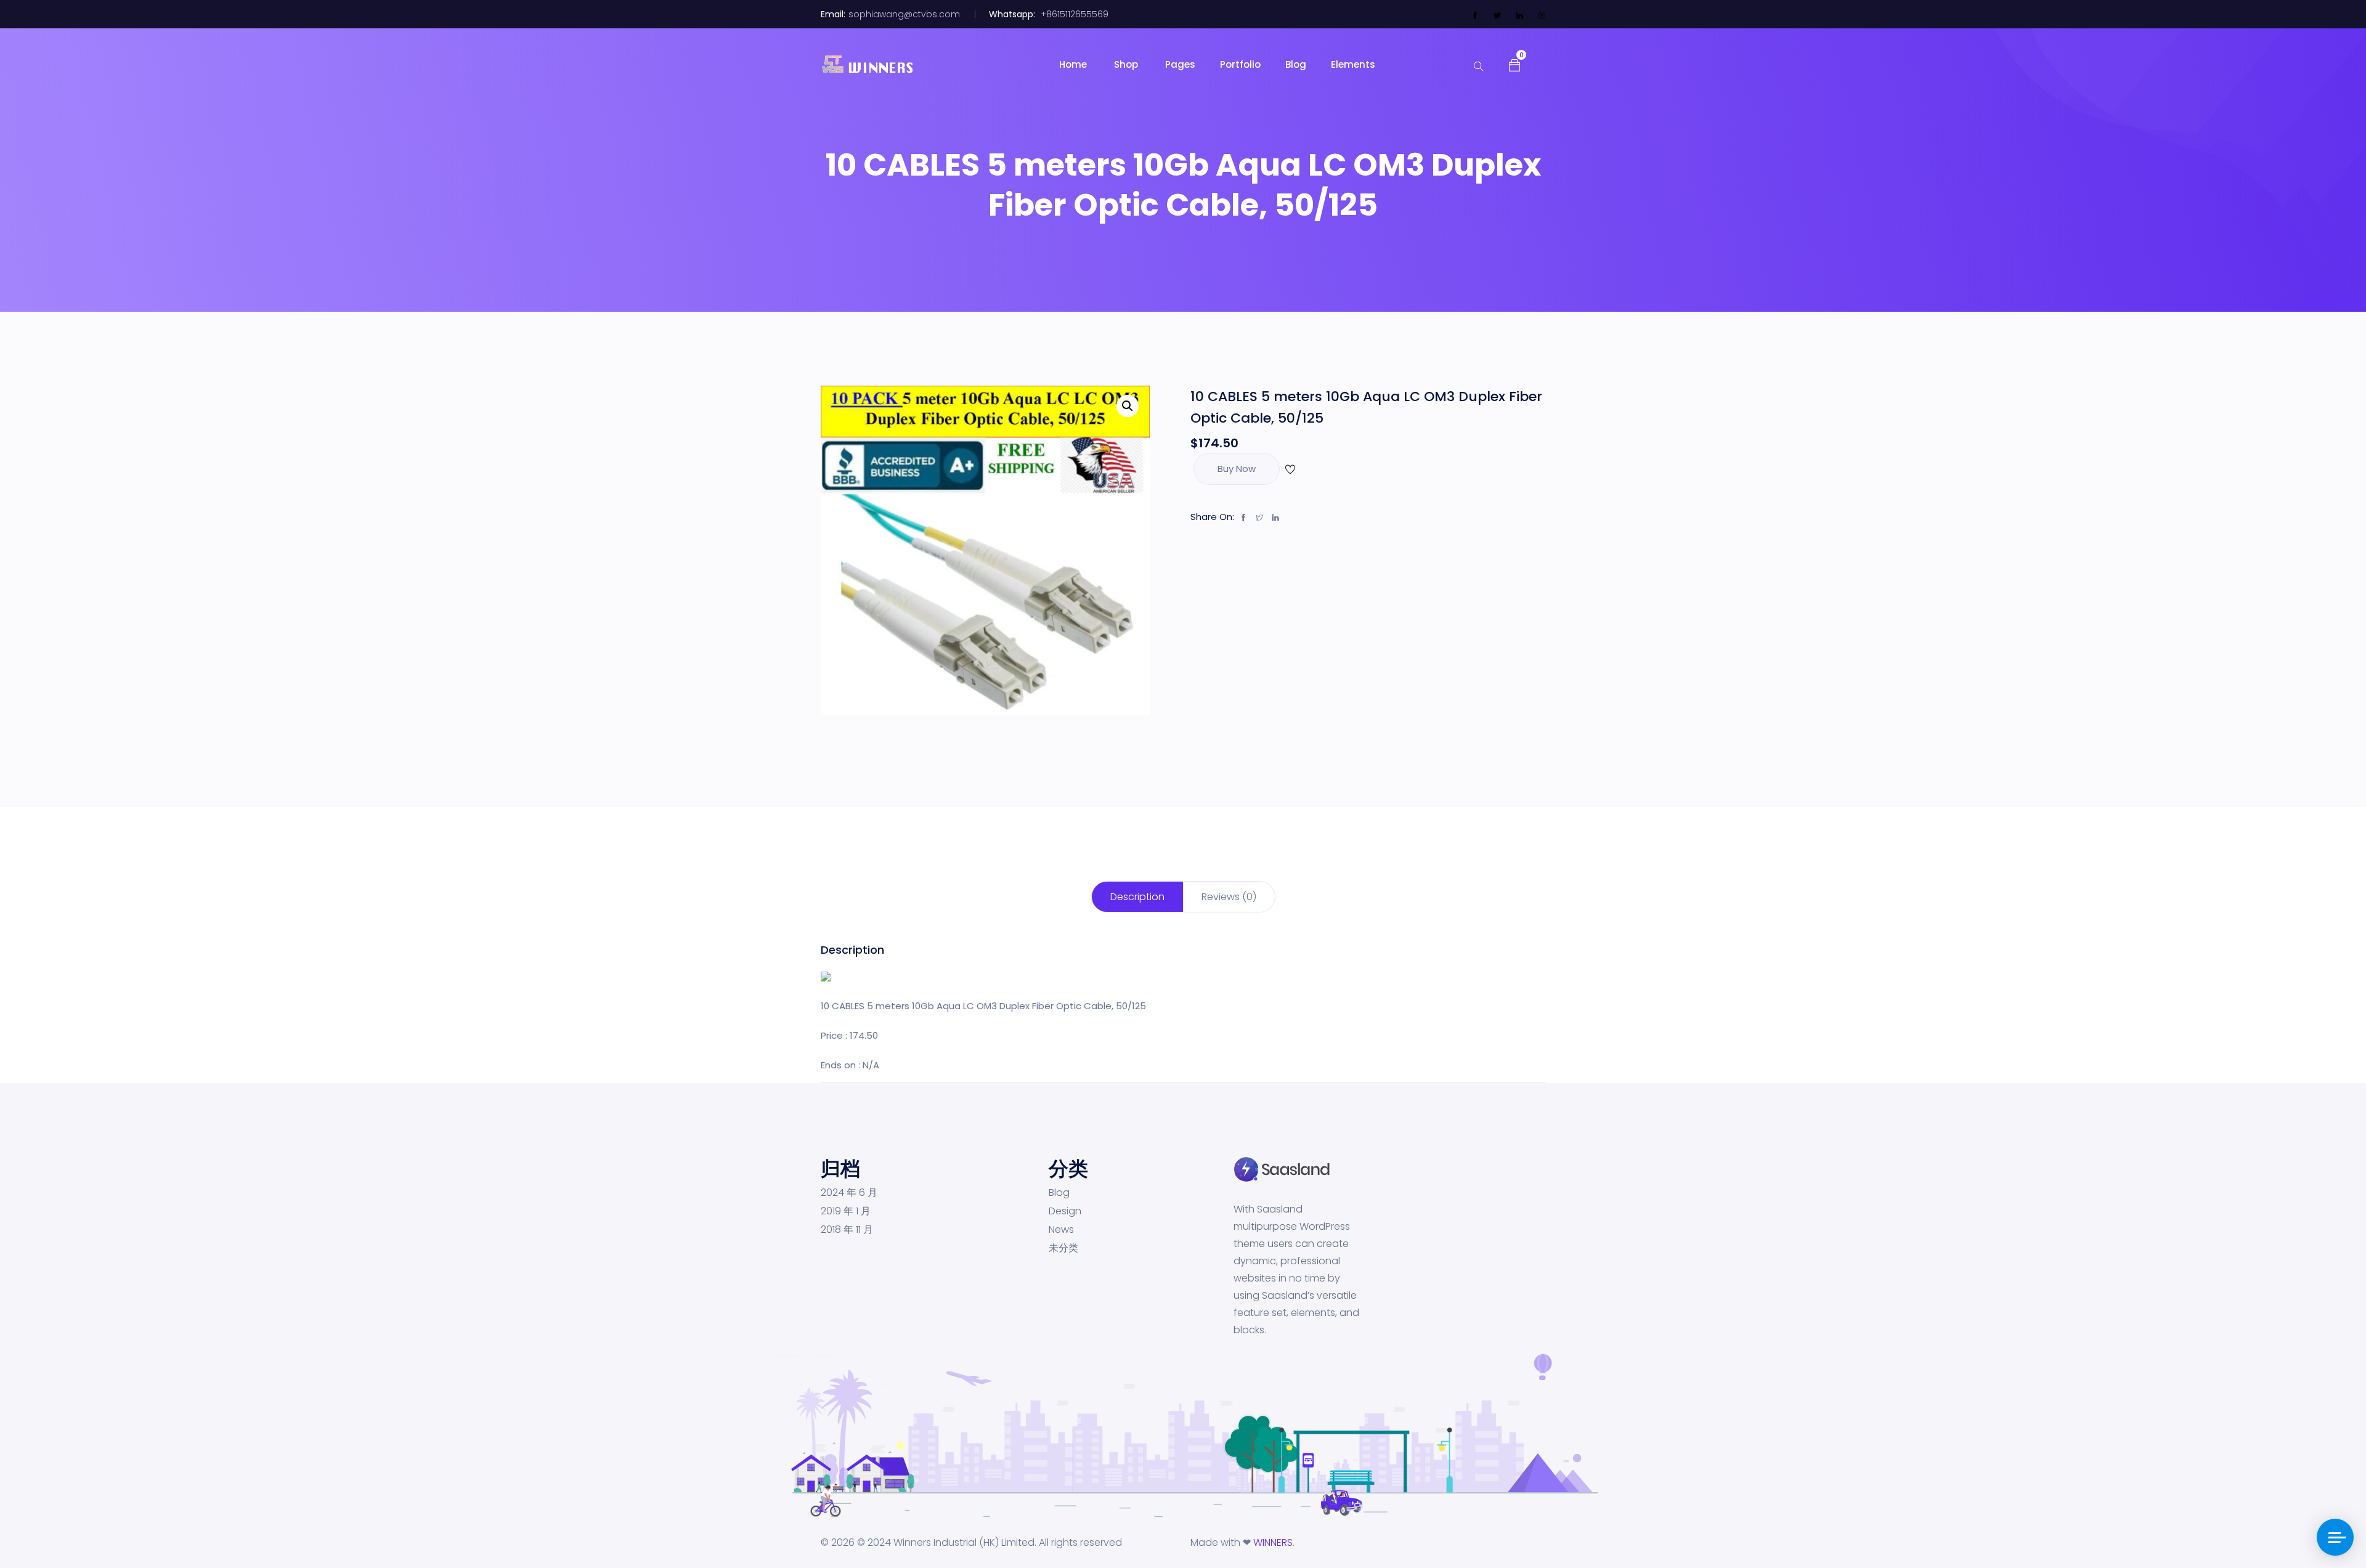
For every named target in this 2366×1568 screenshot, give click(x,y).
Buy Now (1237, 469)
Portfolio (1240, 64)
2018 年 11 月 (847, 1230)
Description (1137, 897)
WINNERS (1273, 1542)
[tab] (1137, 897)
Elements (1353, 64)
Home (1074, 64)
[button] (1514, 64)
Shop (1127, 64)
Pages (1180, 64)
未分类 (1063, 1248)
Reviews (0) (1229, 897)
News (1061, 1230)
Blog (1296, 64)
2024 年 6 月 (849, 1193)
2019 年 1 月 (846, 1211)
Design (1065, 1211)
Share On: (1212, 517)
